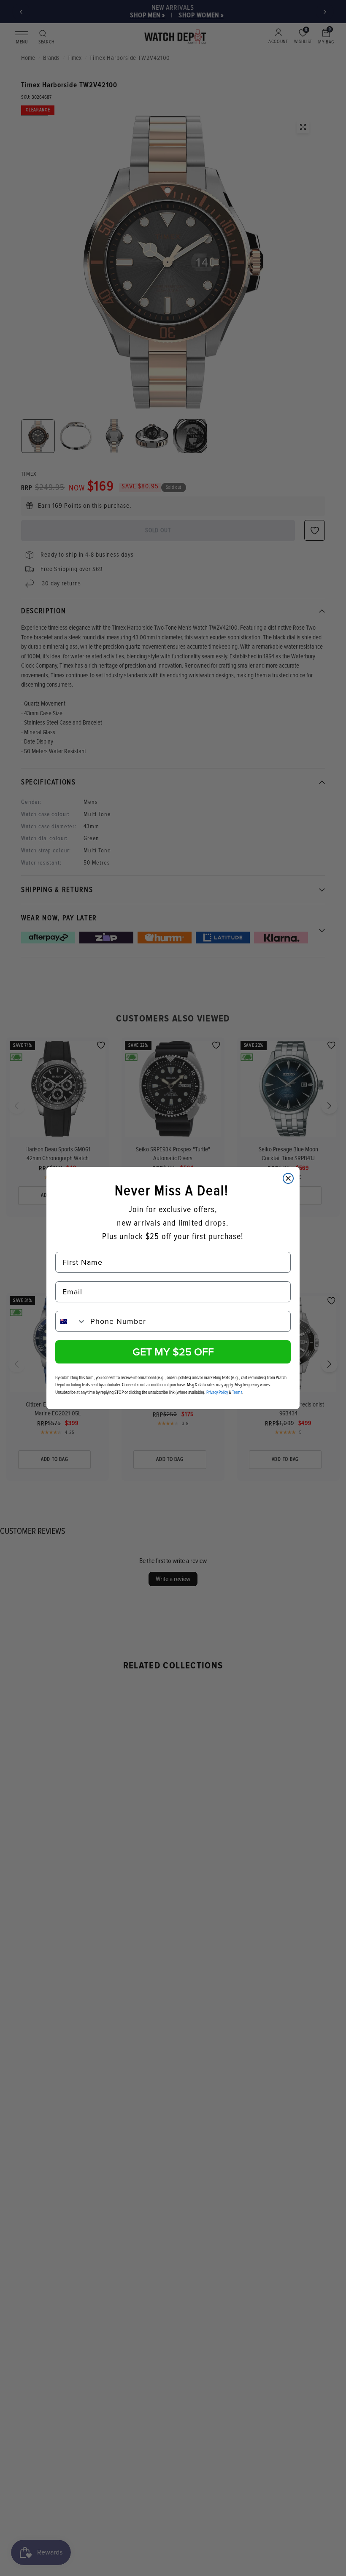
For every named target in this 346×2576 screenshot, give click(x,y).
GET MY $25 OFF (173, 1352)
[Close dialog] (288, 1178)
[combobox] (71, 1321)
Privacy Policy (217, 1392)
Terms (237, 1392)
